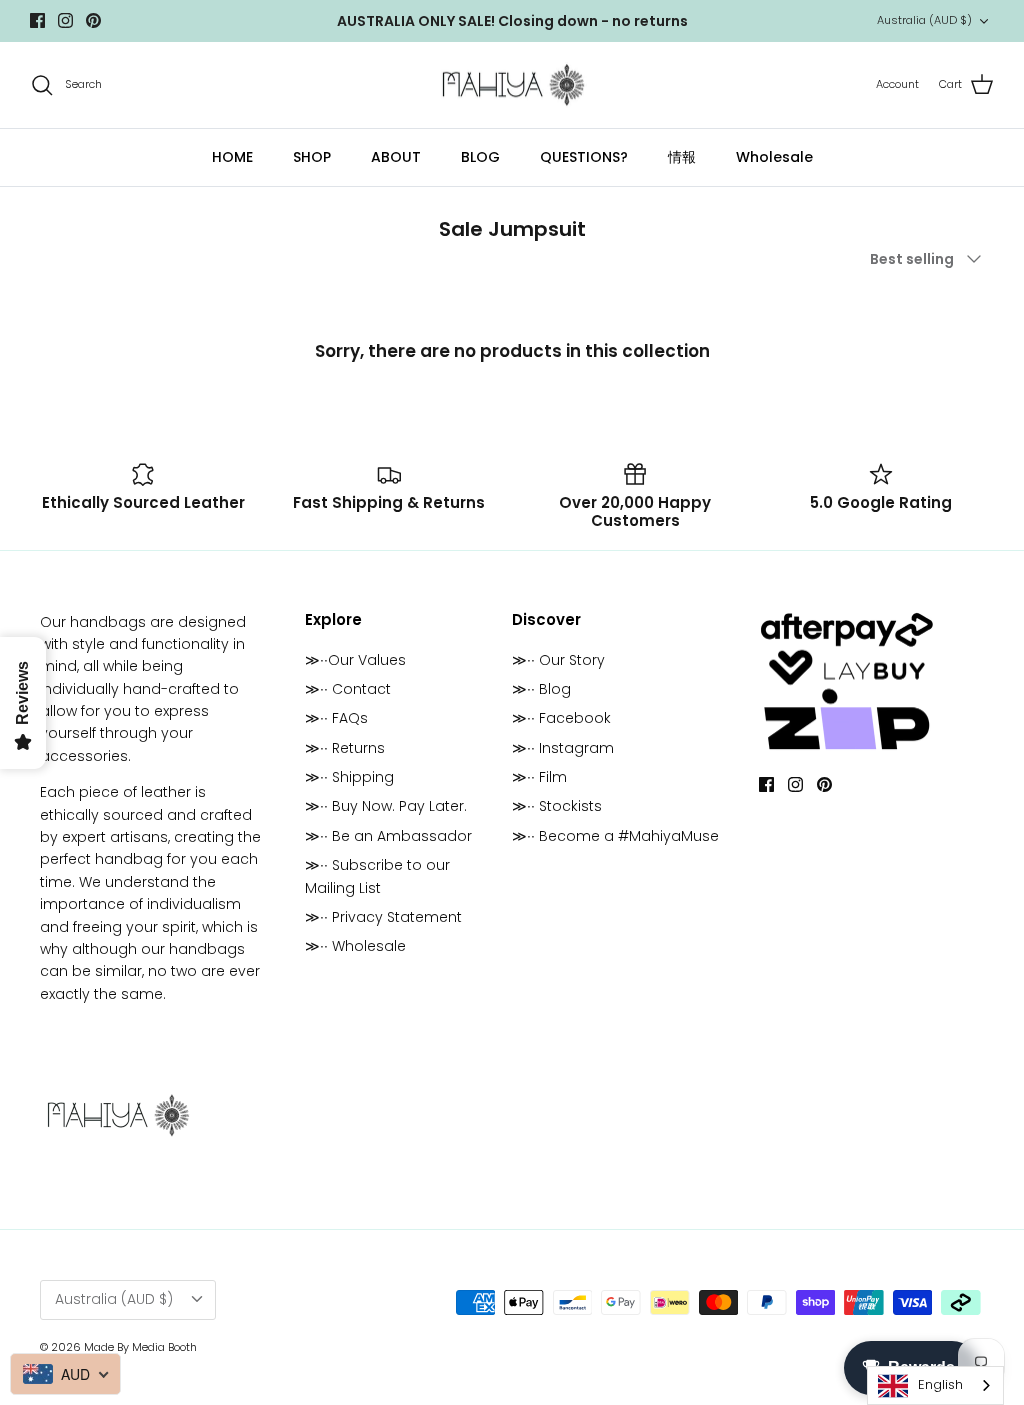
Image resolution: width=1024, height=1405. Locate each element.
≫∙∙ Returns (345, 748)
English (940, 1384)
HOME (232, 157)
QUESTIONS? (584, 157)
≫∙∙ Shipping (349, 777)
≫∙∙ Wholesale (355, 946)
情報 (682, 157)
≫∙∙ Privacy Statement (383, 917)
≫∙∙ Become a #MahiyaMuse (615, 836)
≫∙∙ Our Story (558, 660)
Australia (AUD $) (924, 20)
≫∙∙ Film (539, 777)
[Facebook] (37, 20)
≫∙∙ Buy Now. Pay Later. (386, 806)
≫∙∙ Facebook (561, 718)
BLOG (480, 157)
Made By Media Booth (140, 1347)
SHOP (312, 157)
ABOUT (396, 157)
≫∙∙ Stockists (557, 806)
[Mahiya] (512, 85)
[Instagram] (65, 20)
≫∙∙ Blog (541, 689)
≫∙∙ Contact (348, 689)
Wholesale (774, 157)
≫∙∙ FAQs (336, 718)
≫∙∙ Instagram (563, 748)
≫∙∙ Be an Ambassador (388, 836)
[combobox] (935, 1385)
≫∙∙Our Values (355, 660)
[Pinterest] (93, 20)
